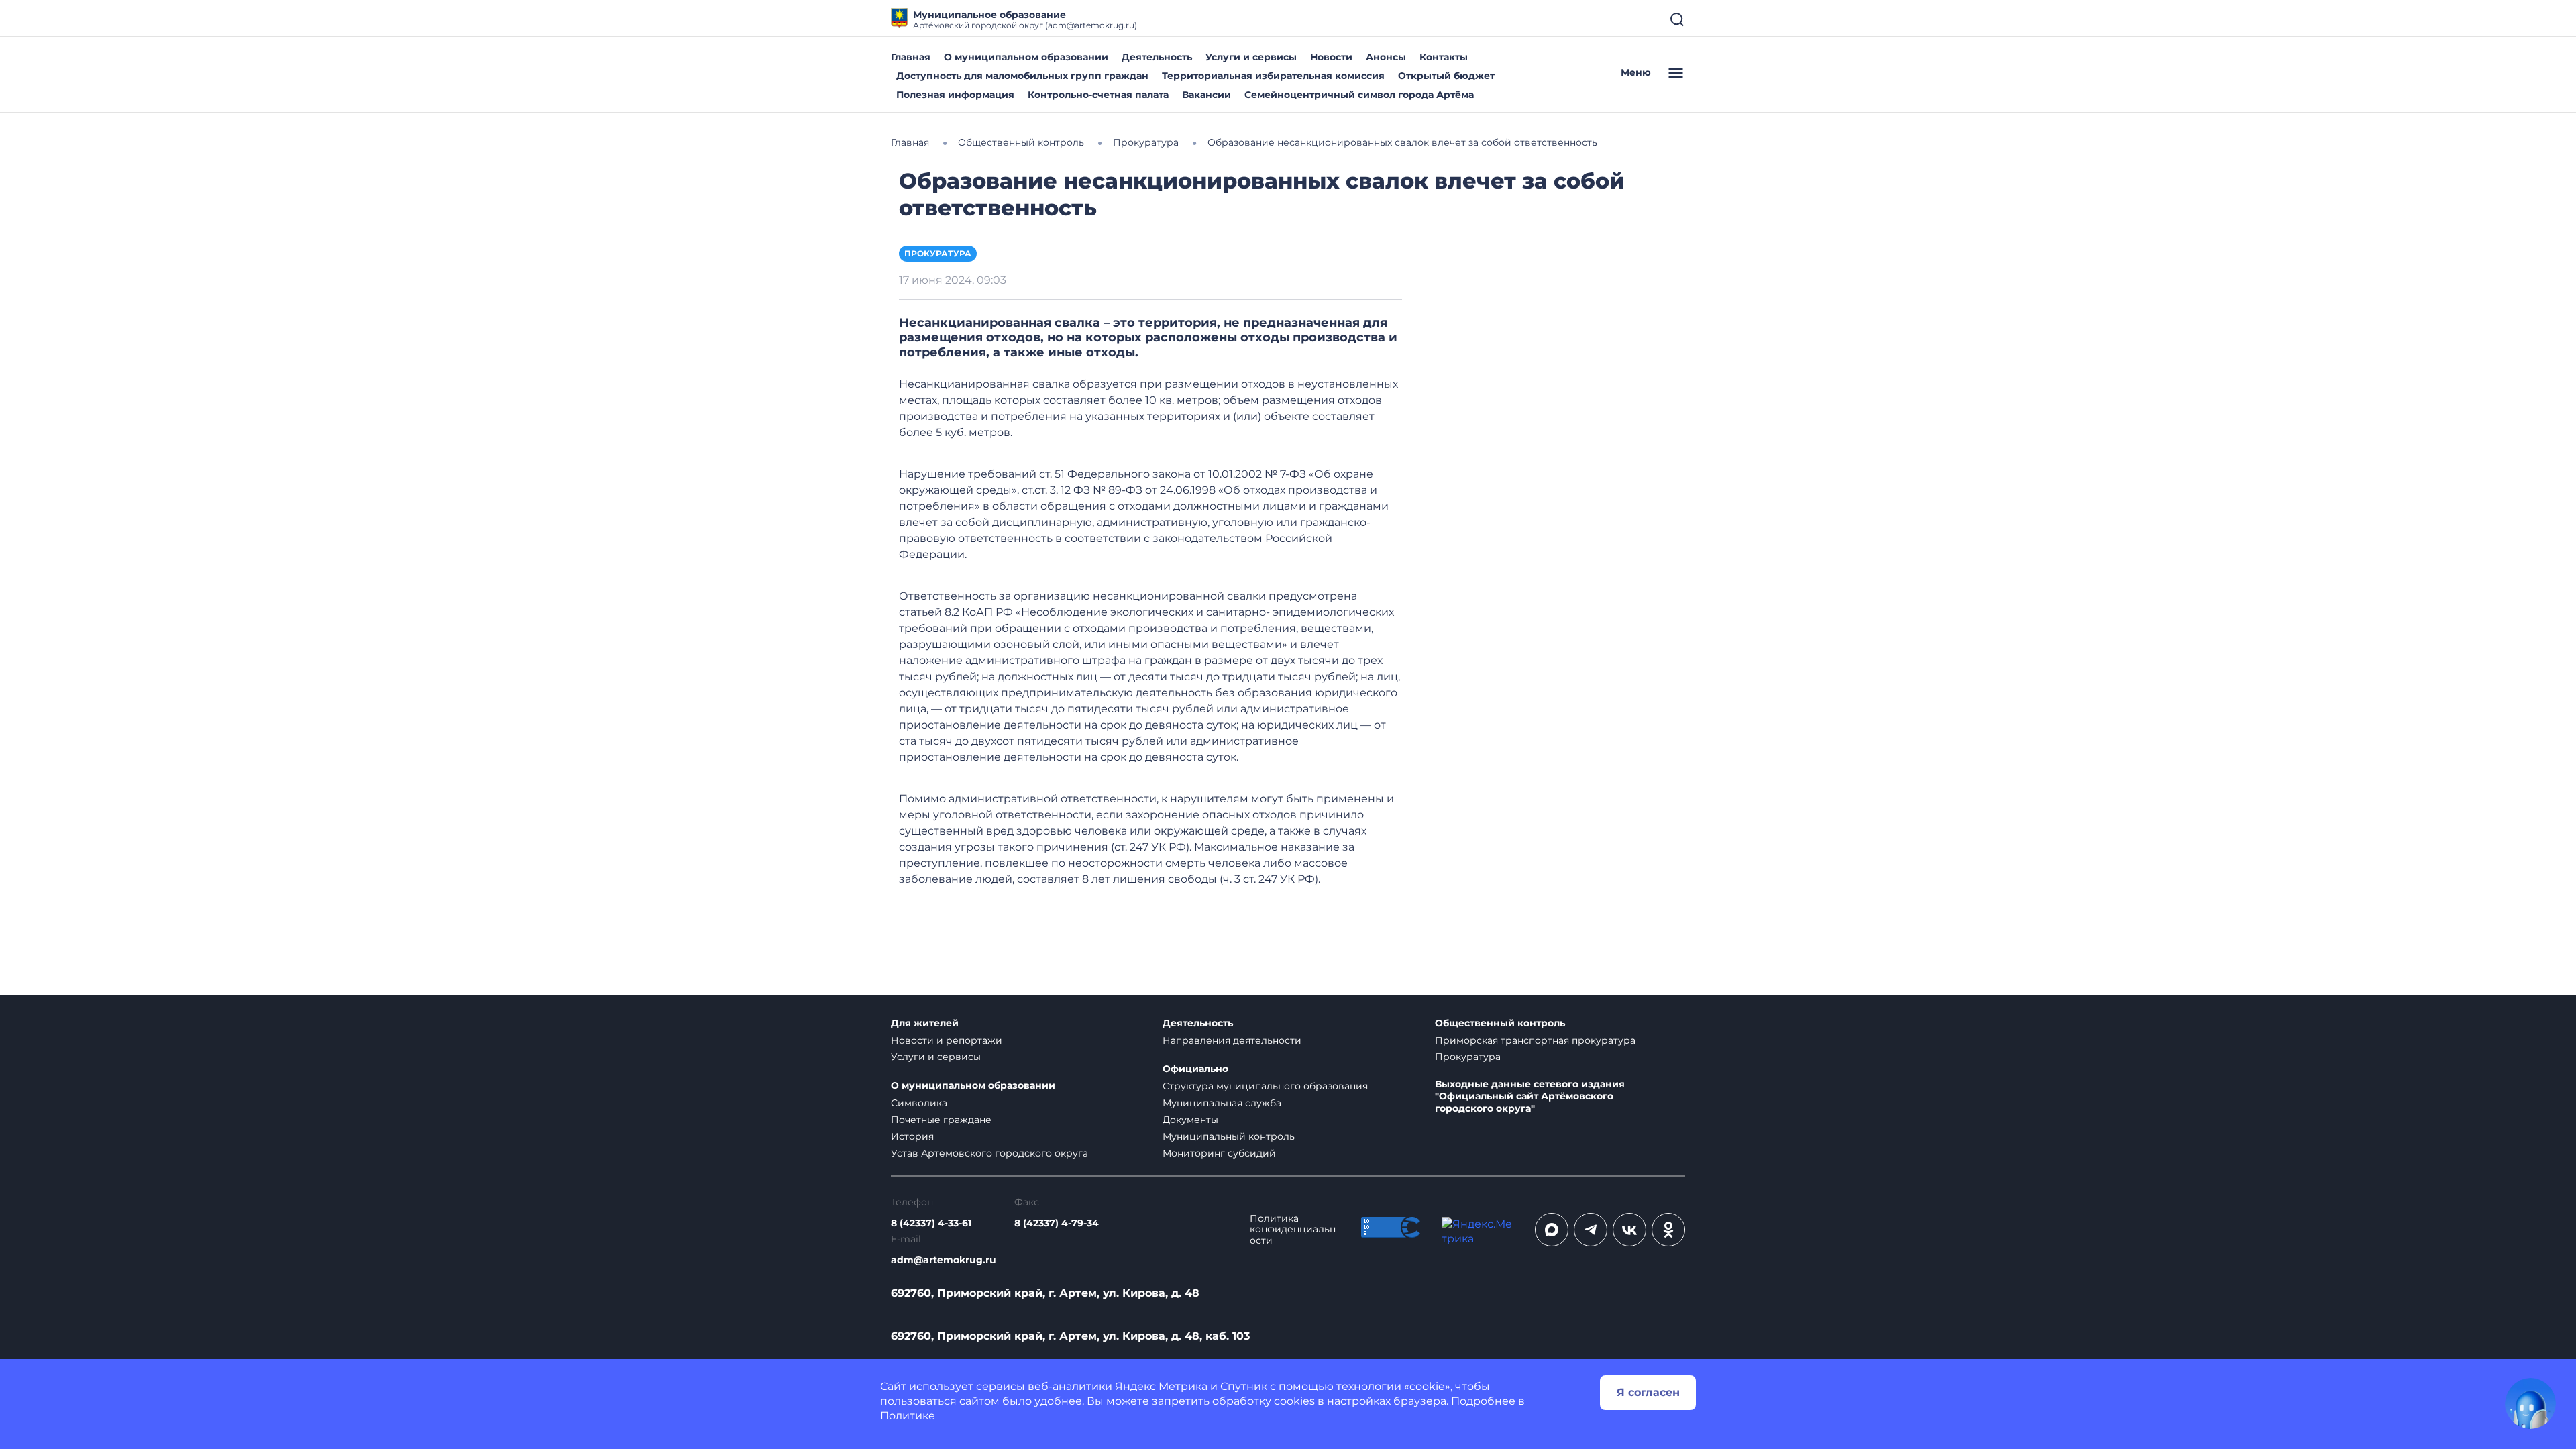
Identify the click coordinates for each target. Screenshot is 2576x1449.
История (912, 1136)
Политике (908, 1416)
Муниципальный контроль (1229, 1136)
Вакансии (1206, 95)
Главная (911, 57)
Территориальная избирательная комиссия (1273, 76)
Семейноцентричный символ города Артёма (1359, 95)
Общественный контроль (1500, 1023)
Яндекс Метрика (1161, 1386)
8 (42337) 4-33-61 (931, 1223)
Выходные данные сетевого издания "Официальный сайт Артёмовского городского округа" (1530, 1096)
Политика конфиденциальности (1293, 1230)
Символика (919, 1103)
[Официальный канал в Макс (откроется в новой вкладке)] (1552, 1230)
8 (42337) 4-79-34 (1057, 1223)
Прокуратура (938, 253)
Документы (1190, 1120)
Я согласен (1648, 1392)
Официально (1195, 1069)
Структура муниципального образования (1265, 1086)
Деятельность (1157, 57)
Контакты (1444, 57)
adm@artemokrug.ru (944, 1260)
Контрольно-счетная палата (1098, 95)
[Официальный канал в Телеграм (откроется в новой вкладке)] (1591, 1230)
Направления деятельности (1232, 1040)
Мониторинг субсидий (1219, 1153)
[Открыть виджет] (2530, 1403)
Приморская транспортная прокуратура (1535, 1040)
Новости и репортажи (947, 1040)
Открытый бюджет (1446, 76)
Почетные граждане (941, 1120)
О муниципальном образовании (1026, 57)
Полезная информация (955, 95)
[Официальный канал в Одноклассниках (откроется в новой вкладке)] (1668, 1230)
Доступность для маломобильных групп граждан (1022, 76)
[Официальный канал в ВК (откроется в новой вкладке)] (1629, 1230)
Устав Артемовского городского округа (989, 1153)
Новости (1331, 57)
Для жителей (925, 1023)
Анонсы (1386, 57)
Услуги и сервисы (1251, 57)
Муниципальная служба (1222, 1103)
